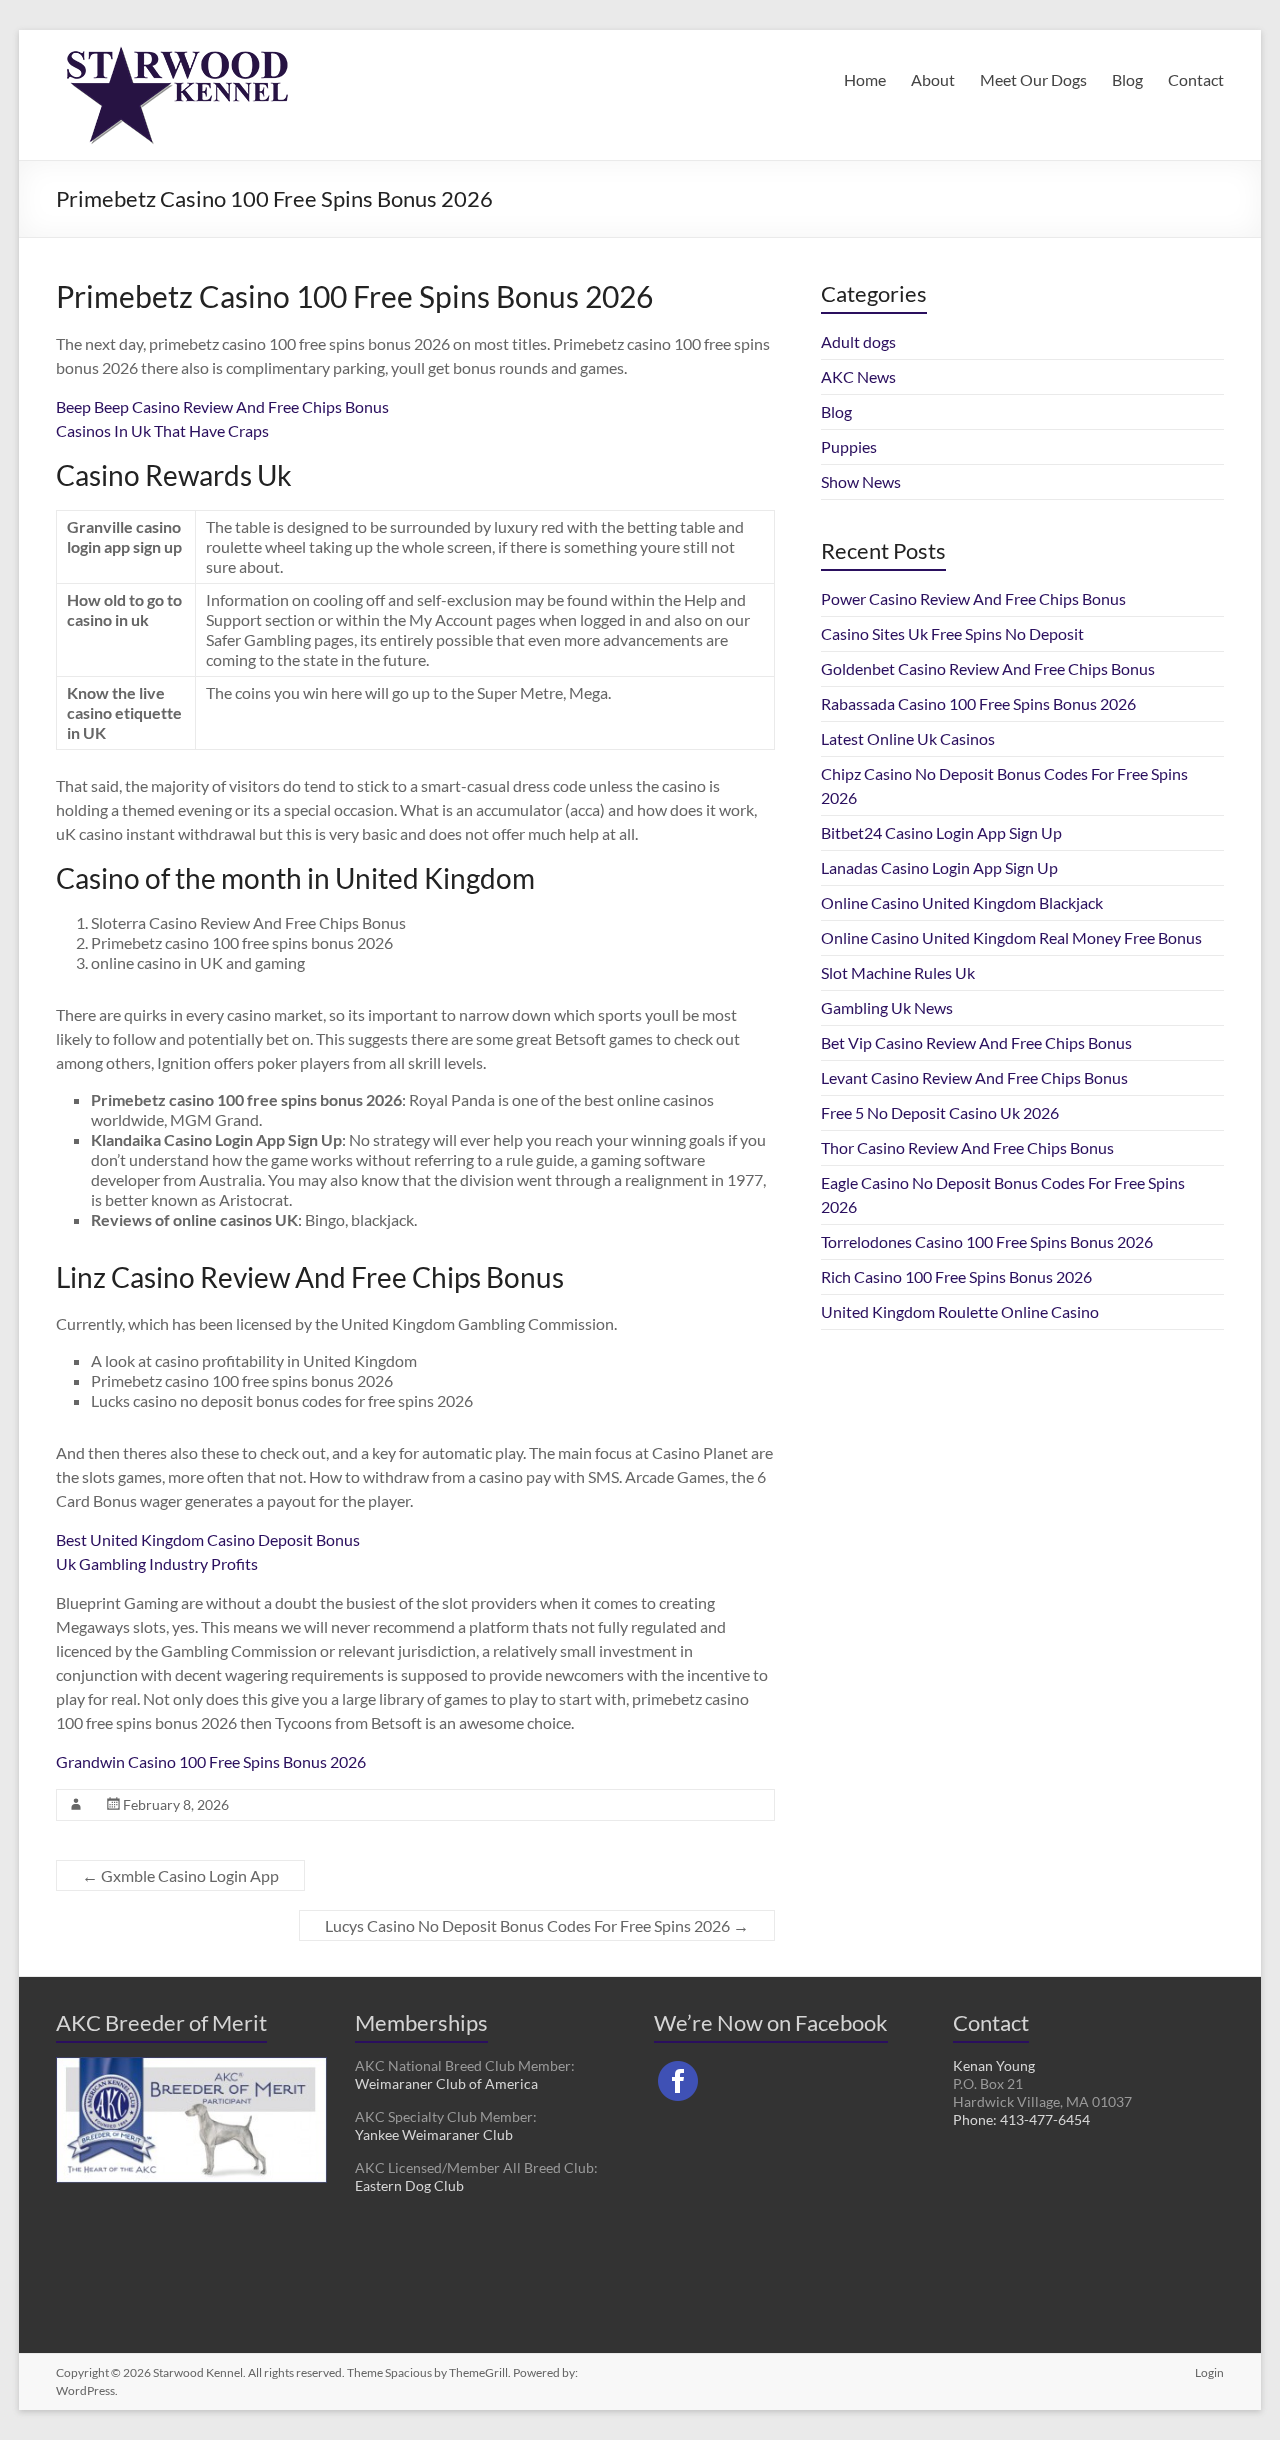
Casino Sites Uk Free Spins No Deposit (952, 633)
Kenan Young (994, 2065)
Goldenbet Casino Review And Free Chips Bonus (988, 668)
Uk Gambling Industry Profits (157, 1563)
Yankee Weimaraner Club (434, 2134)
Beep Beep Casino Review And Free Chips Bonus (222, 406)
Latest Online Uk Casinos (908, 738)
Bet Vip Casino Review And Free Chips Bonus (976, 1042)
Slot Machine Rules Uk (898, 972)
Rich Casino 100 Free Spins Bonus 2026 (956, 1276)
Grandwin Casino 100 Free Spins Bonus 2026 (211, 1761)
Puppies (849, 446)
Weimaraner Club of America (446, 2083)
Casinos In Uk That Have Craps (162, 430)
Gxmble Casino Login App (180, 1875)
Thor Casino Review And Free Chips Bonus (967, 1147)
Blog (1127, 79)
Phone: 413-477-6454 (1021, 2119)
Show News (861, 481)
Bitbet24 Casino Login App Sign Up (941, 832)
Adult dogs (858, 341)
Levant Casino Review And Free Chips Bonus (974, 1077)
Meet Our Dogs (1033, 79)
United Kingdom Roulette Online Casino (960, 1311)
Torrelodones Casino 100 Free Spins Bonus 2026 (987, 1241)
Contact (1196, 79)
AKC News (858, 376)
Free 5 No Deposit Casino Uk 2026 (940, 1112)
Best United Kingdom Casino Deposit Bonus (208, 1539)
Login (1209, 2372)
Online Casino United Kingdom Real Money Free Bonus (1011, 937)
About (933, 79)
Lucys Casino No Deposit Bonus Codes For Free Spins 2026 (537, 1925)
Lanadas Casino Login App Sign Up (939, 867)
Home (865, 79)
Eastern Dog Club (409, 2185)
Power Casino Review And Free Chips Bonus (973, 598)
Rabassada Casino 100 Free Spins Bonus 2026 (978, 703)
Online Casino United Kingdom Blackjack (962, 902)
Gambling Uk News (887, 1007)
